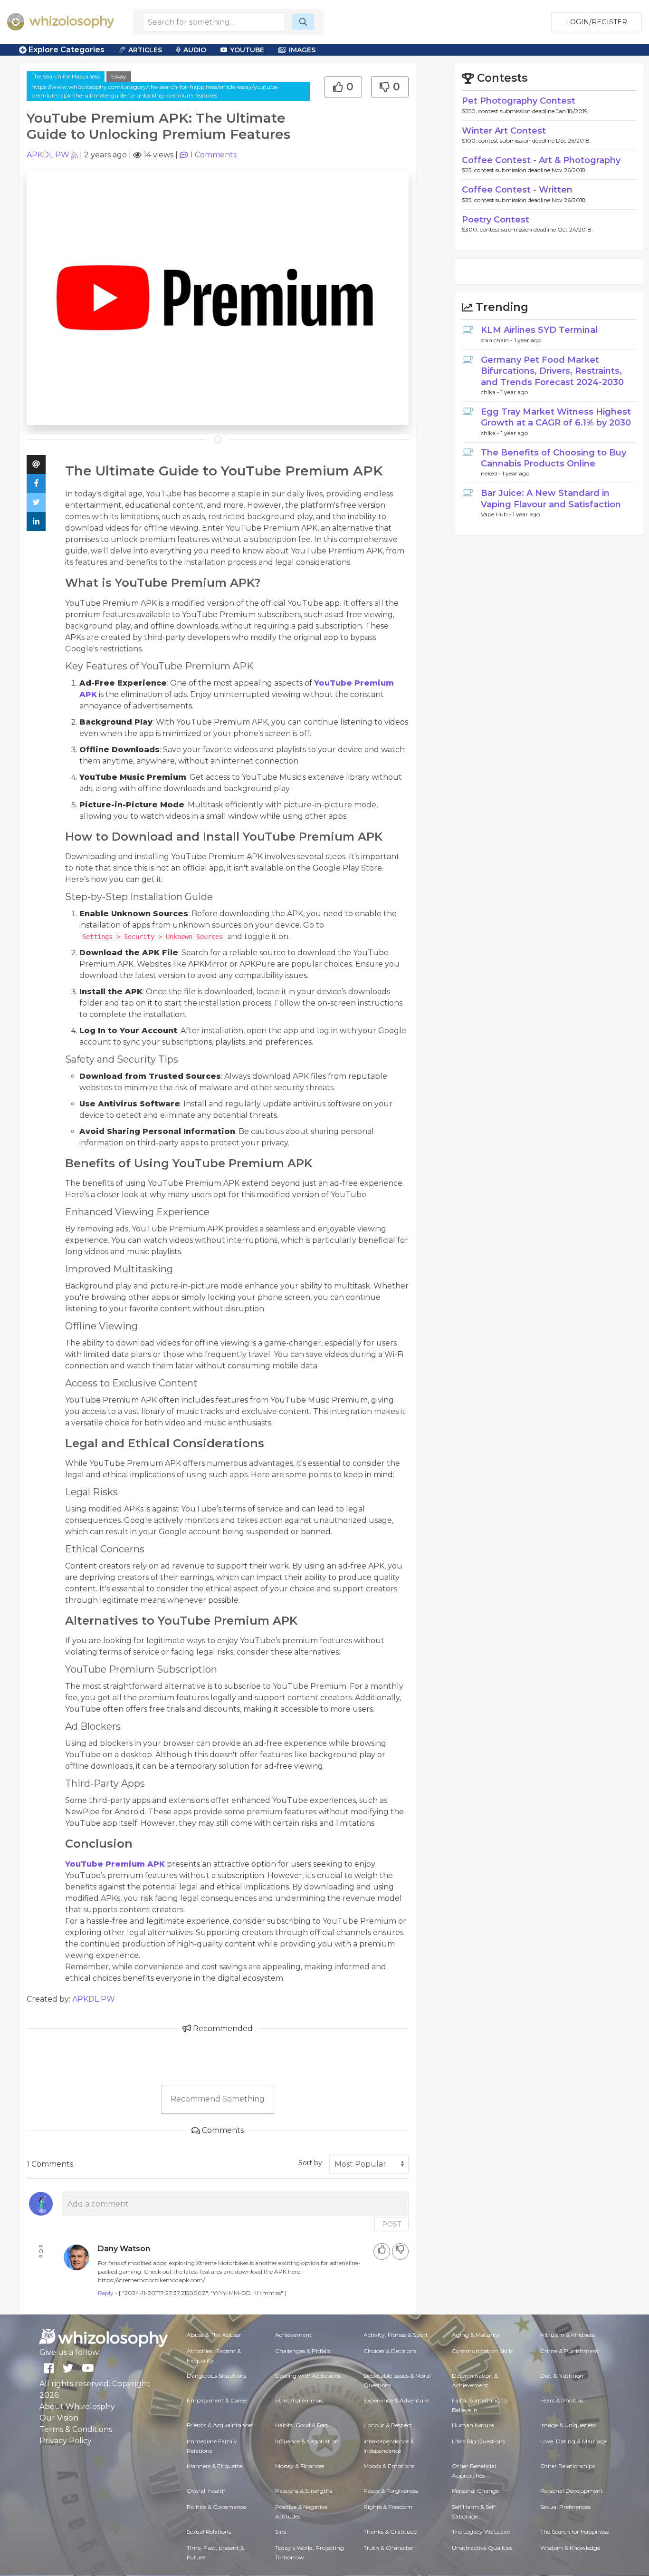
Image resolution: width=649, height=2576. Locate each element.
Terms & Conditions (76, 2429)
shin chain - (497, 340)
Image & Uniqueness (568, 2425)
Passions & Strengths (304, 2491)
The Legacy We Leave (481, 2532)
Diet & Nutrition (562, 2376)
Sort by (310, 2163)
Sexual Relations (209, 2532)
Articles (145, 50)
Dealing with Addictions (308, 2376)
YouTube (247, 50)
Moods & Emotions (389, 2466)
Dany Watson (124, 2249)
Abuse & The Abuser (214, 2335)
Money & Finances (300, 2466)
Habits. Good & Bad (301, 2425)
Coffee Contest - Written (517, 190)
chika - (491, 392)
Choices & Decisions (390, 2351)
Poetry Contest (496, 220)
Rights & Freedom (388, 2507)
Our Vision (59, 2418)
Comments (213, 155)
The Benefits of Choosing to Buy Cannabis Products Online (554, 458)
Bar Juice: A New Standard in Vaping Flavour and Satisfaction (551, 499)
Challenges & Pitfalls (303, 2351)
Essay (119, 76)
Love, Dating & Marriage (573, 2441)
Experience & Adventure (396, 2400)
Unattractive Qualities (482, 2548)
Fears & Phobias (562, 2400)
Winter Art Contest (504, 131)
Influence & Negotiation (307, 2441)
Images (302, 50)
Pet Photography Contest (519, 101)
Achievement (293, 2335)
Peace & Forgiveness (391, 2491)
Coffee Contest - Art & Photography (541, 160)
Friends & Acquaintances (220, 2425)
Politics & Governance (216, 2507)
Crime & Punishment (569, 2351)
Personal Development (572, 2491)
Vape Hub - (497, 514)
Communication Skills (482, 2351)
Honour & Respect (388, 2425)
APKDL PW (48, 155)
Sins (281, 2532)
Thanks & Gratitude (390, 2532)
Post (391, 2224)
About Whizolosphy (77, 2407)
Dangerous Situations (216, 2376)
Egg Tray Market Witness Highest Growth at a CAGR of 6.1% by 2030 (556, 417)
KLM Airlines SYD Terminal (539, 330)
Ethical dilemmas (299, 2400)
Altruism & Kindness (568, 2335)
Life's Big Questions (478, 2441)
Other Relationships (568, 2466)
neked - (492, 473)
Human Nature (473, 2425)
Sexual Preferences (565, 2507)
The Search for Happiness (66, 76)
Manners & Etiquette (215, 2466)
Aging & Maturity (476, 2335)
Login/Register (597, 22)
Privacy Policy (66, 2441)
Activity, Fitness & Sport (396, 2335)
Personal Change (475, 2491)
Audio (195, 50)
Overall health (206, 2491)
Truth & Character (388, 2548)
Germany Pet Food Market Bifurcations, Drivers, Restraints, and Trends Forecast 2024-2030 (552, 371)
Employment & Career (218, 2400)
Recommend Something (218, 2099)
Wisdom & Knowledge (570, 2548)
